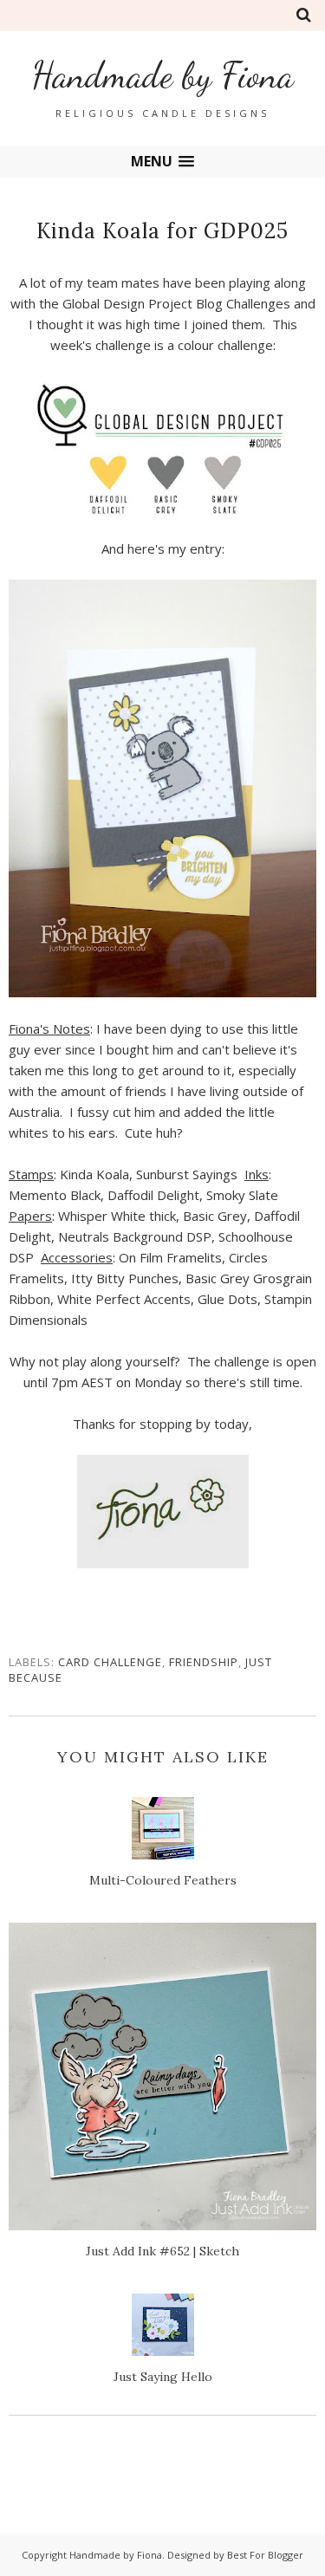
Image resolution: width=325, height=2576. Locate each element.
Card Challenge (110, 1662)
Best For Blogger (265, 2555)
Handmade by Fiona (162, 75)
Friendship (204, 1662)
